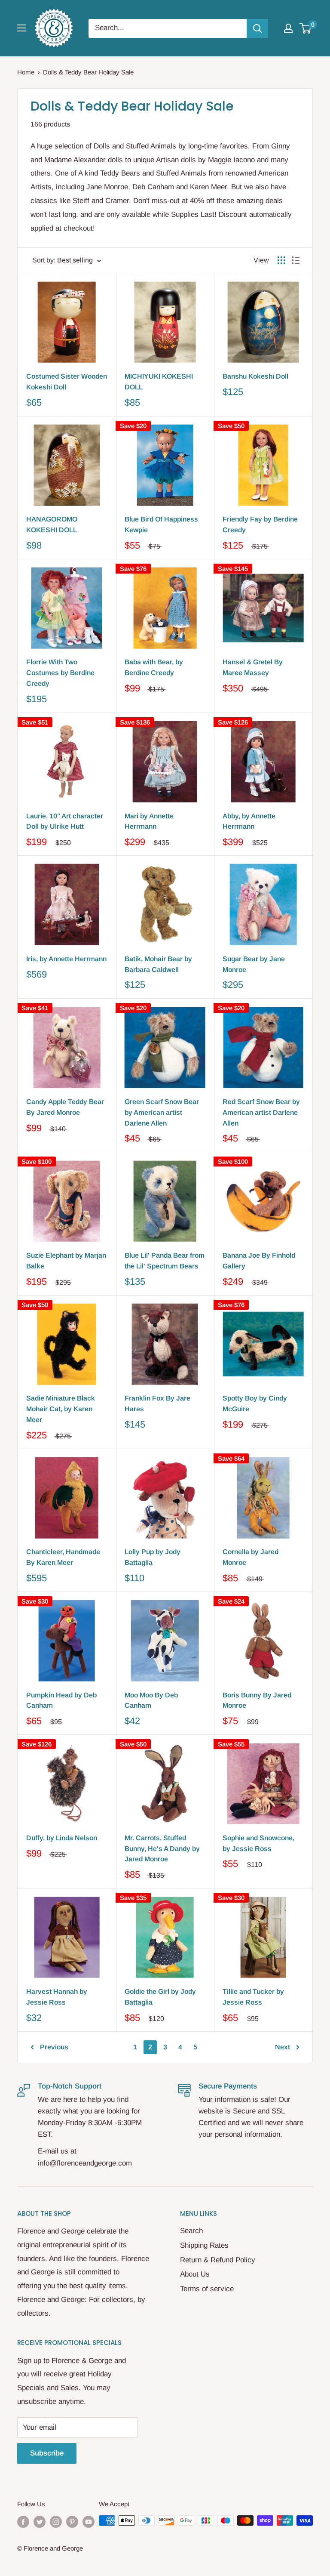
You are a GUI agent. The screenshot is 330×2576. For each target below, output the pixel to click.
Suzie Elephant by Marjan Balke (66, 1261)
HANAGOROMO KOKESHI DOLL (52, 524)
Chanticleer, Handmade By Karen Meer (63, 1557)
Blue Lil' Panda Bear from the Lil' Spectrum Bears (165, 1261)
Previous (54, 2047)
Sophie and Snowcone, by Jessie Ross (258, 1843)
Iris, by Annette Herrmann (66, 959)
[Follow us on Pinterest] (72, 2522)
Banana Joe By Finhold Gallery (259, 1261)
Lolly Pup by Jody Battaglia (153, 1557)
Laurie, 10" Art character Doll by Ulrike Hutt (65, 821)
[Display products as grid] (281, 260)
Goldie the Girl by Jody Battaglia (160, 1997)
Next (283, 2047)
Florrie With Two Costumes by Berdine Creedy (60, 673)
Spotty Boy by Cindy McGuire (255, 1404)
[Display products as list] (296, 260)
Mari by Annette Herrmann (149, 821)
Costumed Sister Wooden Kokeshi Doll (67, 382)
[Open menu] (21, 28)
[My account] (288, 28)
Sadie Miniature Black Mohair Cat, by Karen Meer (61, 1409)
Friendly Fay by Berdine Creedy (260, 524)
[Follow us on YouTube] (89, 2522)
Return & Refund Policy (218, 2260)
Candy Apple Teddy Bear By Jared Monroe (65, 1107)
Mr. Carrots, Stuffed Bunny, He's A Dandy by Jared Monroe (162, 1849)
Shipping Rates (204, 2245)
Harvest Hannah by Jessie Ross (57, 1997)
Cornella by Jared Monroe (251, 1557)
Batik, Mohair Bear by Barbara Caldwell (158, 964)
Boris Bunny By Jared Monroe (257, 1700)
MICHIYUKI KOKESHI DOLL (159, 382)
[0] (306, 28)
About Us (195, 2274)
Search (191, 2231)
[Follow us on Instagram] (56, 2522)
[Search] (257, 28)
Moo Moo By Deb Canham (151, 1700)
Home (26, 72)
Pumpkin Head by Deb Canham (61, 1700)
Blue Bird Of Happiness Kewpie (161, 524)
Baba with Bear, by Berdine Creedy (154, 667)
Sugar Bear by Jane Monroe (254, 964)
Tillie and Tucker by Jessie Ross (253, 1997)
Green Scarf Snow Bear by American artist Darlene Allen (162, 1112)
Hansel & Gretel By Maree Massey (253, 667)
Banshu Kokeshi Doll (255, 376)
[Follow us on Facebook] (23, 2522)
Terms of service (207, 2289)
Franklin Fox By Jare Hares (157, 1404)
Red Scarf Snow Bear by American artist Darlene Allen (261, 1112)
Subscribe (47, 2453)
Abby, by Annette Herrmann (249, 821)
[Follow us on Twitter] (40, 2522)
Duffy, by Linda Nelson (62, 1838)
